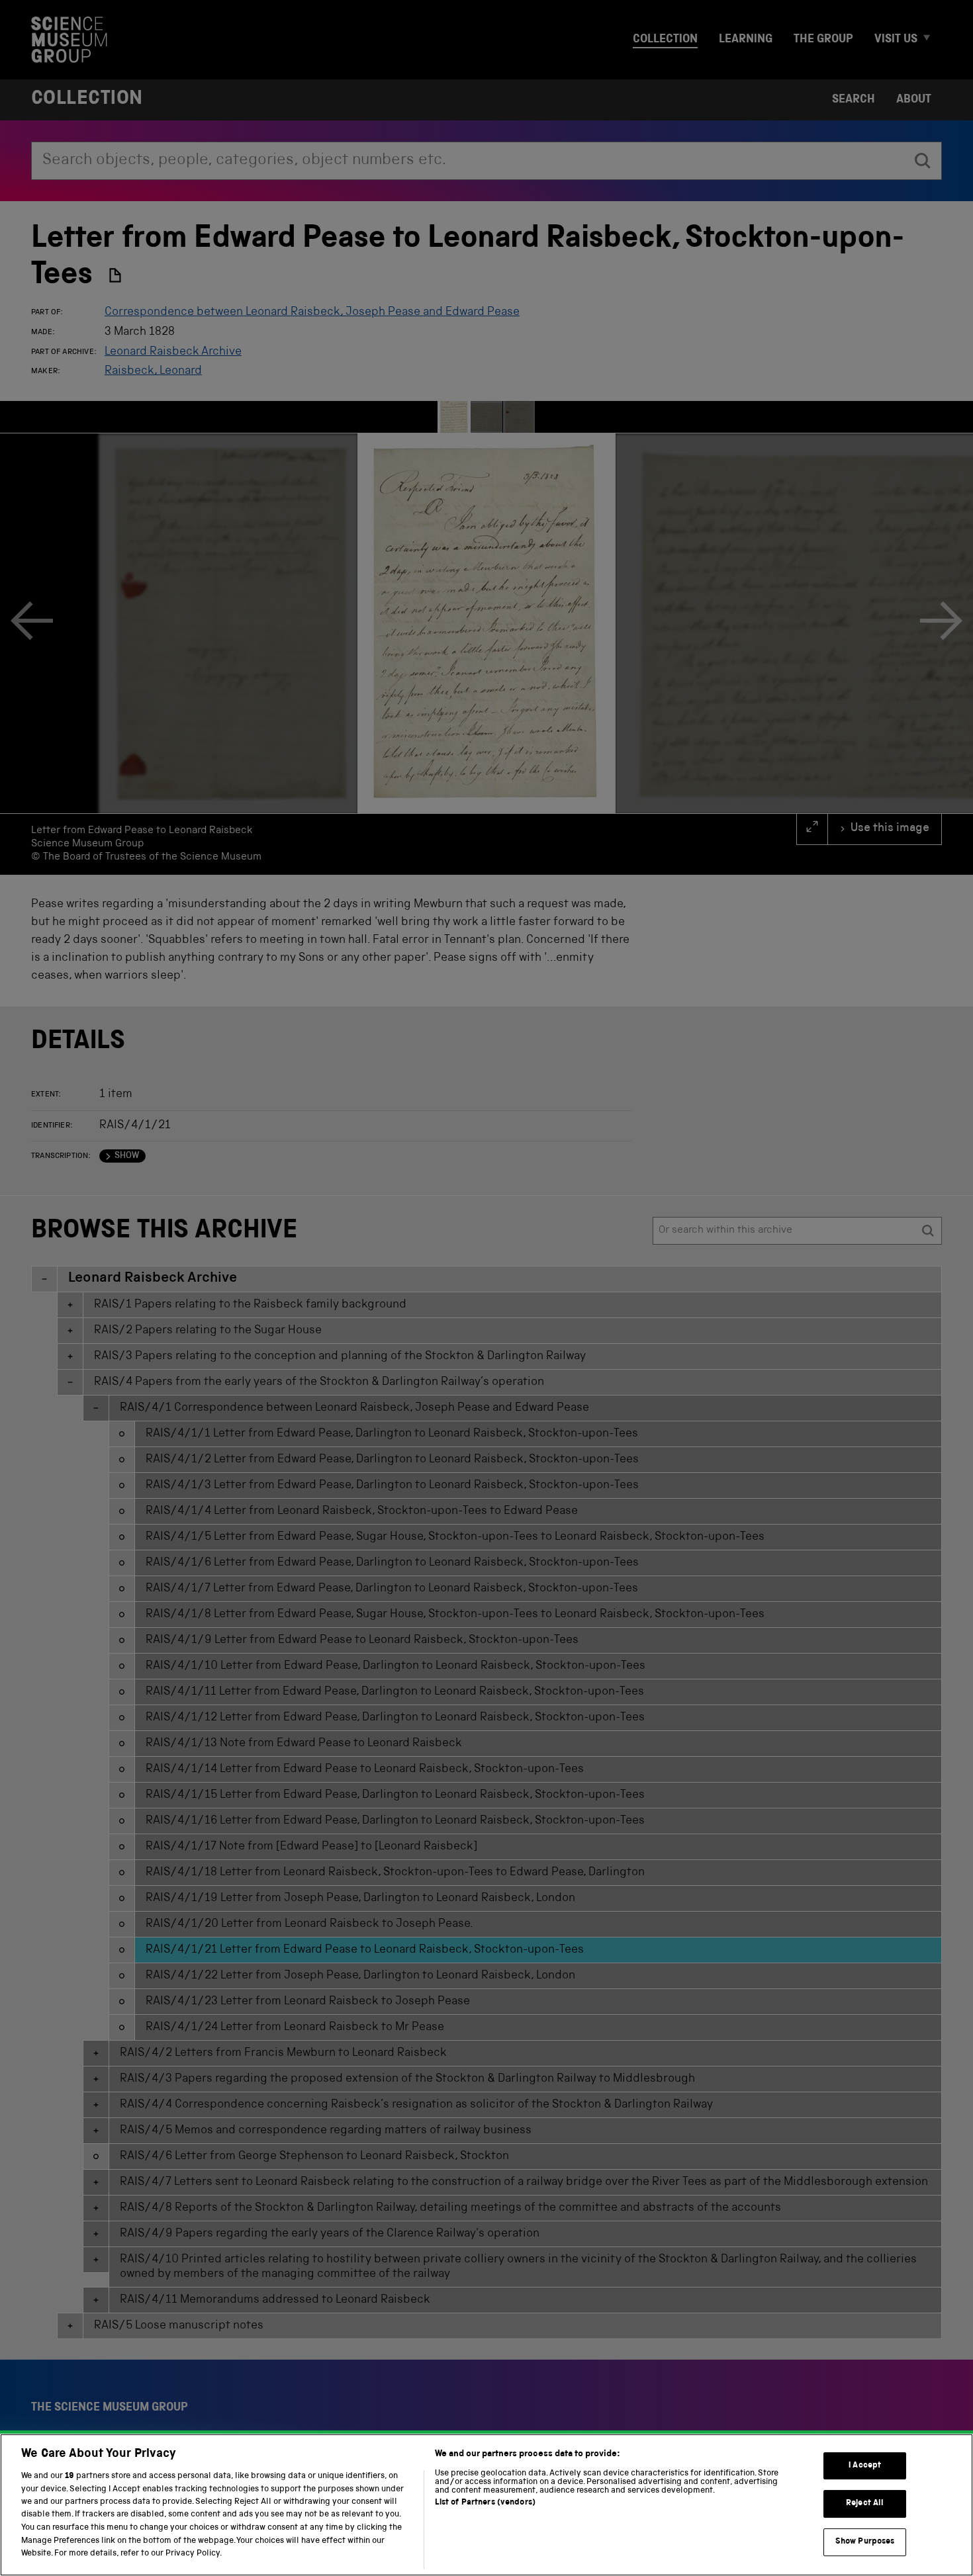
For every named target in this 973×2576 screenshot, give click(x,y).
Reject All (865, 2504)
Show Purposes (865, 2542)
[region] (486, 2505)
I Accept (865, 2466)
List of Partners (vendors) (485, 2503)
